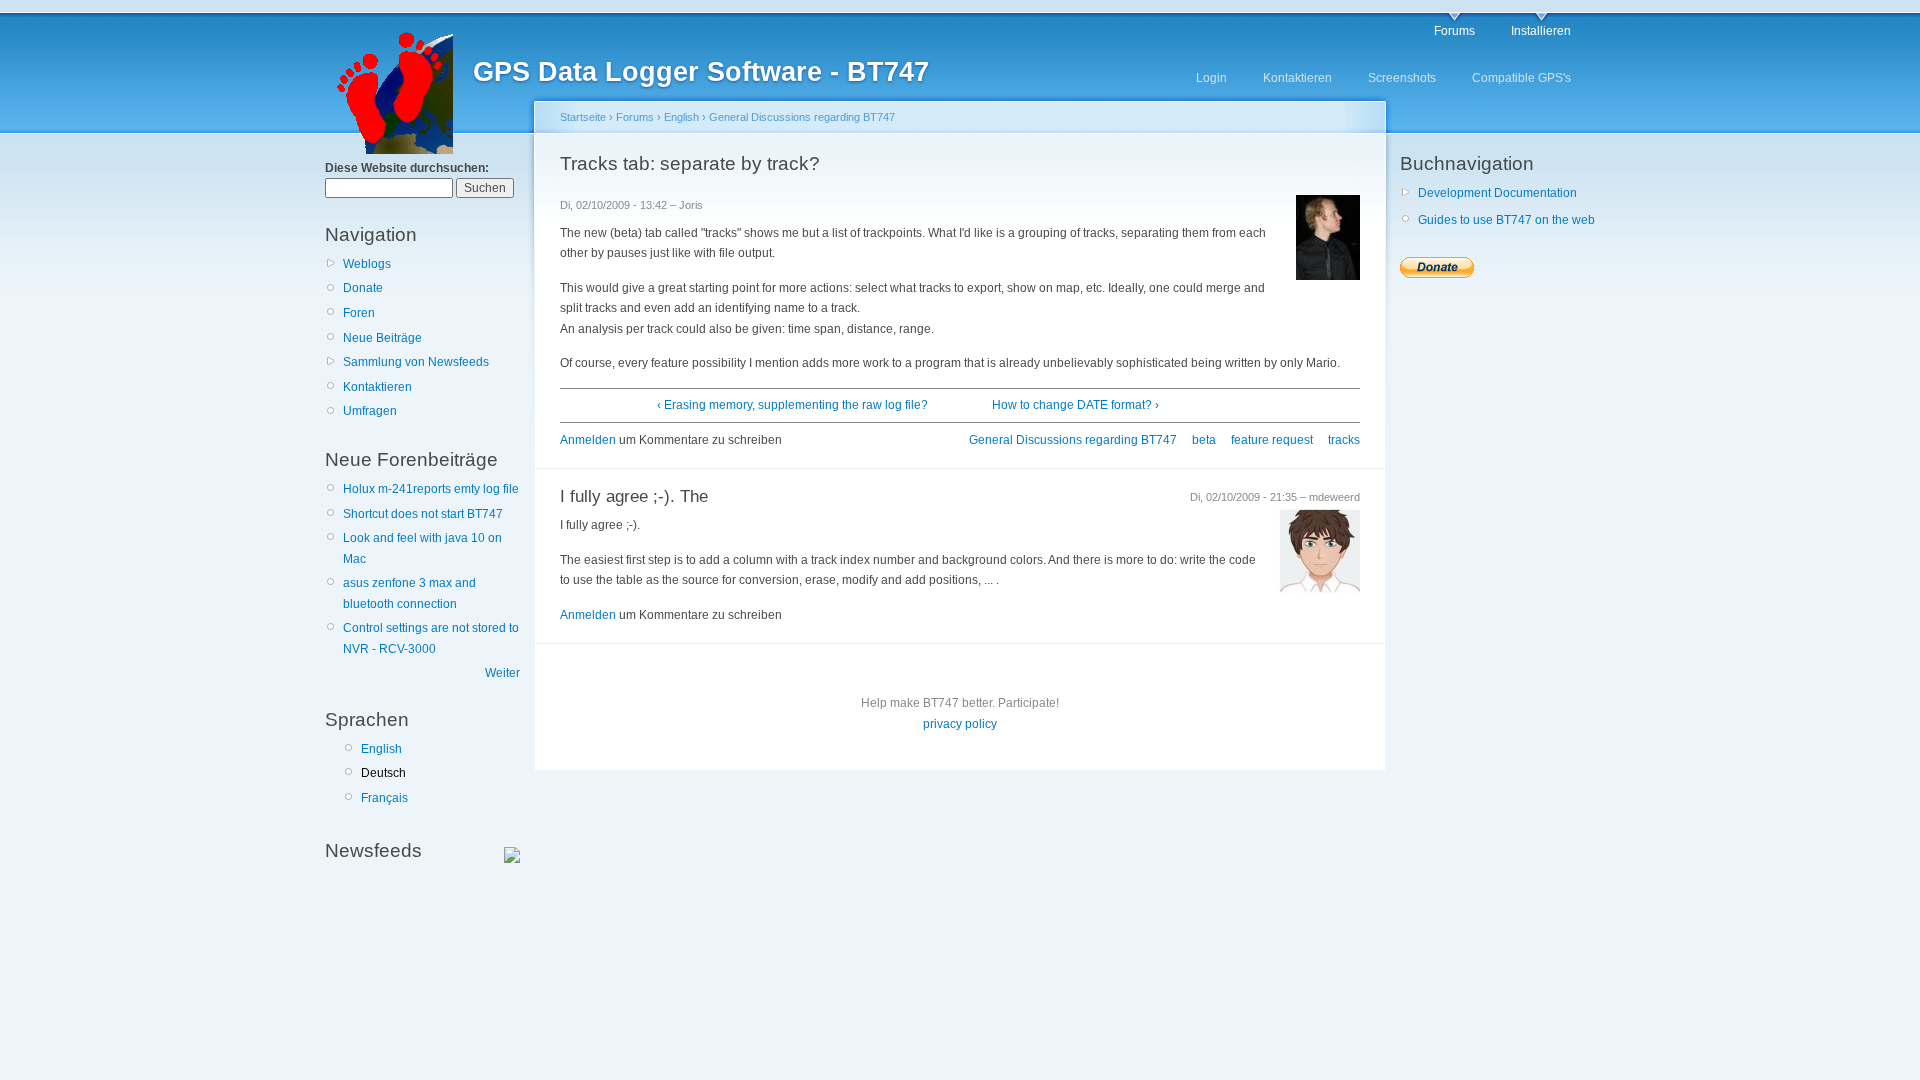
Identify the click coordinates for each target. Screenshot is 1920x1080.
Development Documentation (1497, 193)
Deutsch (383, 773)
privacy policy (960, 724)
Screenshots (1402, 78)
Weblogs (367, 264)
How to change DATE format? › (1075, 405)
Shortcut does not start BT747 (423, 514)
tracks (1344, 440)
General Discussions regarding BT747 (802, 117)
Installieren (1541, 31)
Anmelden (588, 440)
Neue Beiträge (382, 338)
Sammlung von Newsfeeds (416, 362)
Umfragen (370, 411)
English (381, 749)
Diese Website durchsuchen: (407, 168)
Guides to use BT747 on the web (1506, 220)
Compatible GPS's (1521, 78)
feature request (1272, 440)
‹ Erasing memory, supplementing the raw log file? (792, 405)
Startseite (583, 117)
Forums (1454, 31)
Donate (363, 288)
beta (1204, 440)
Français (384, 798)
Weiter (502, 673)
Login (1211, 78)
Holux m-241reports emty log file (431, 489)
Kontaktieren (1297, 78)
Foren (359, 313)
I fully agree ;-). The (634, 496)
